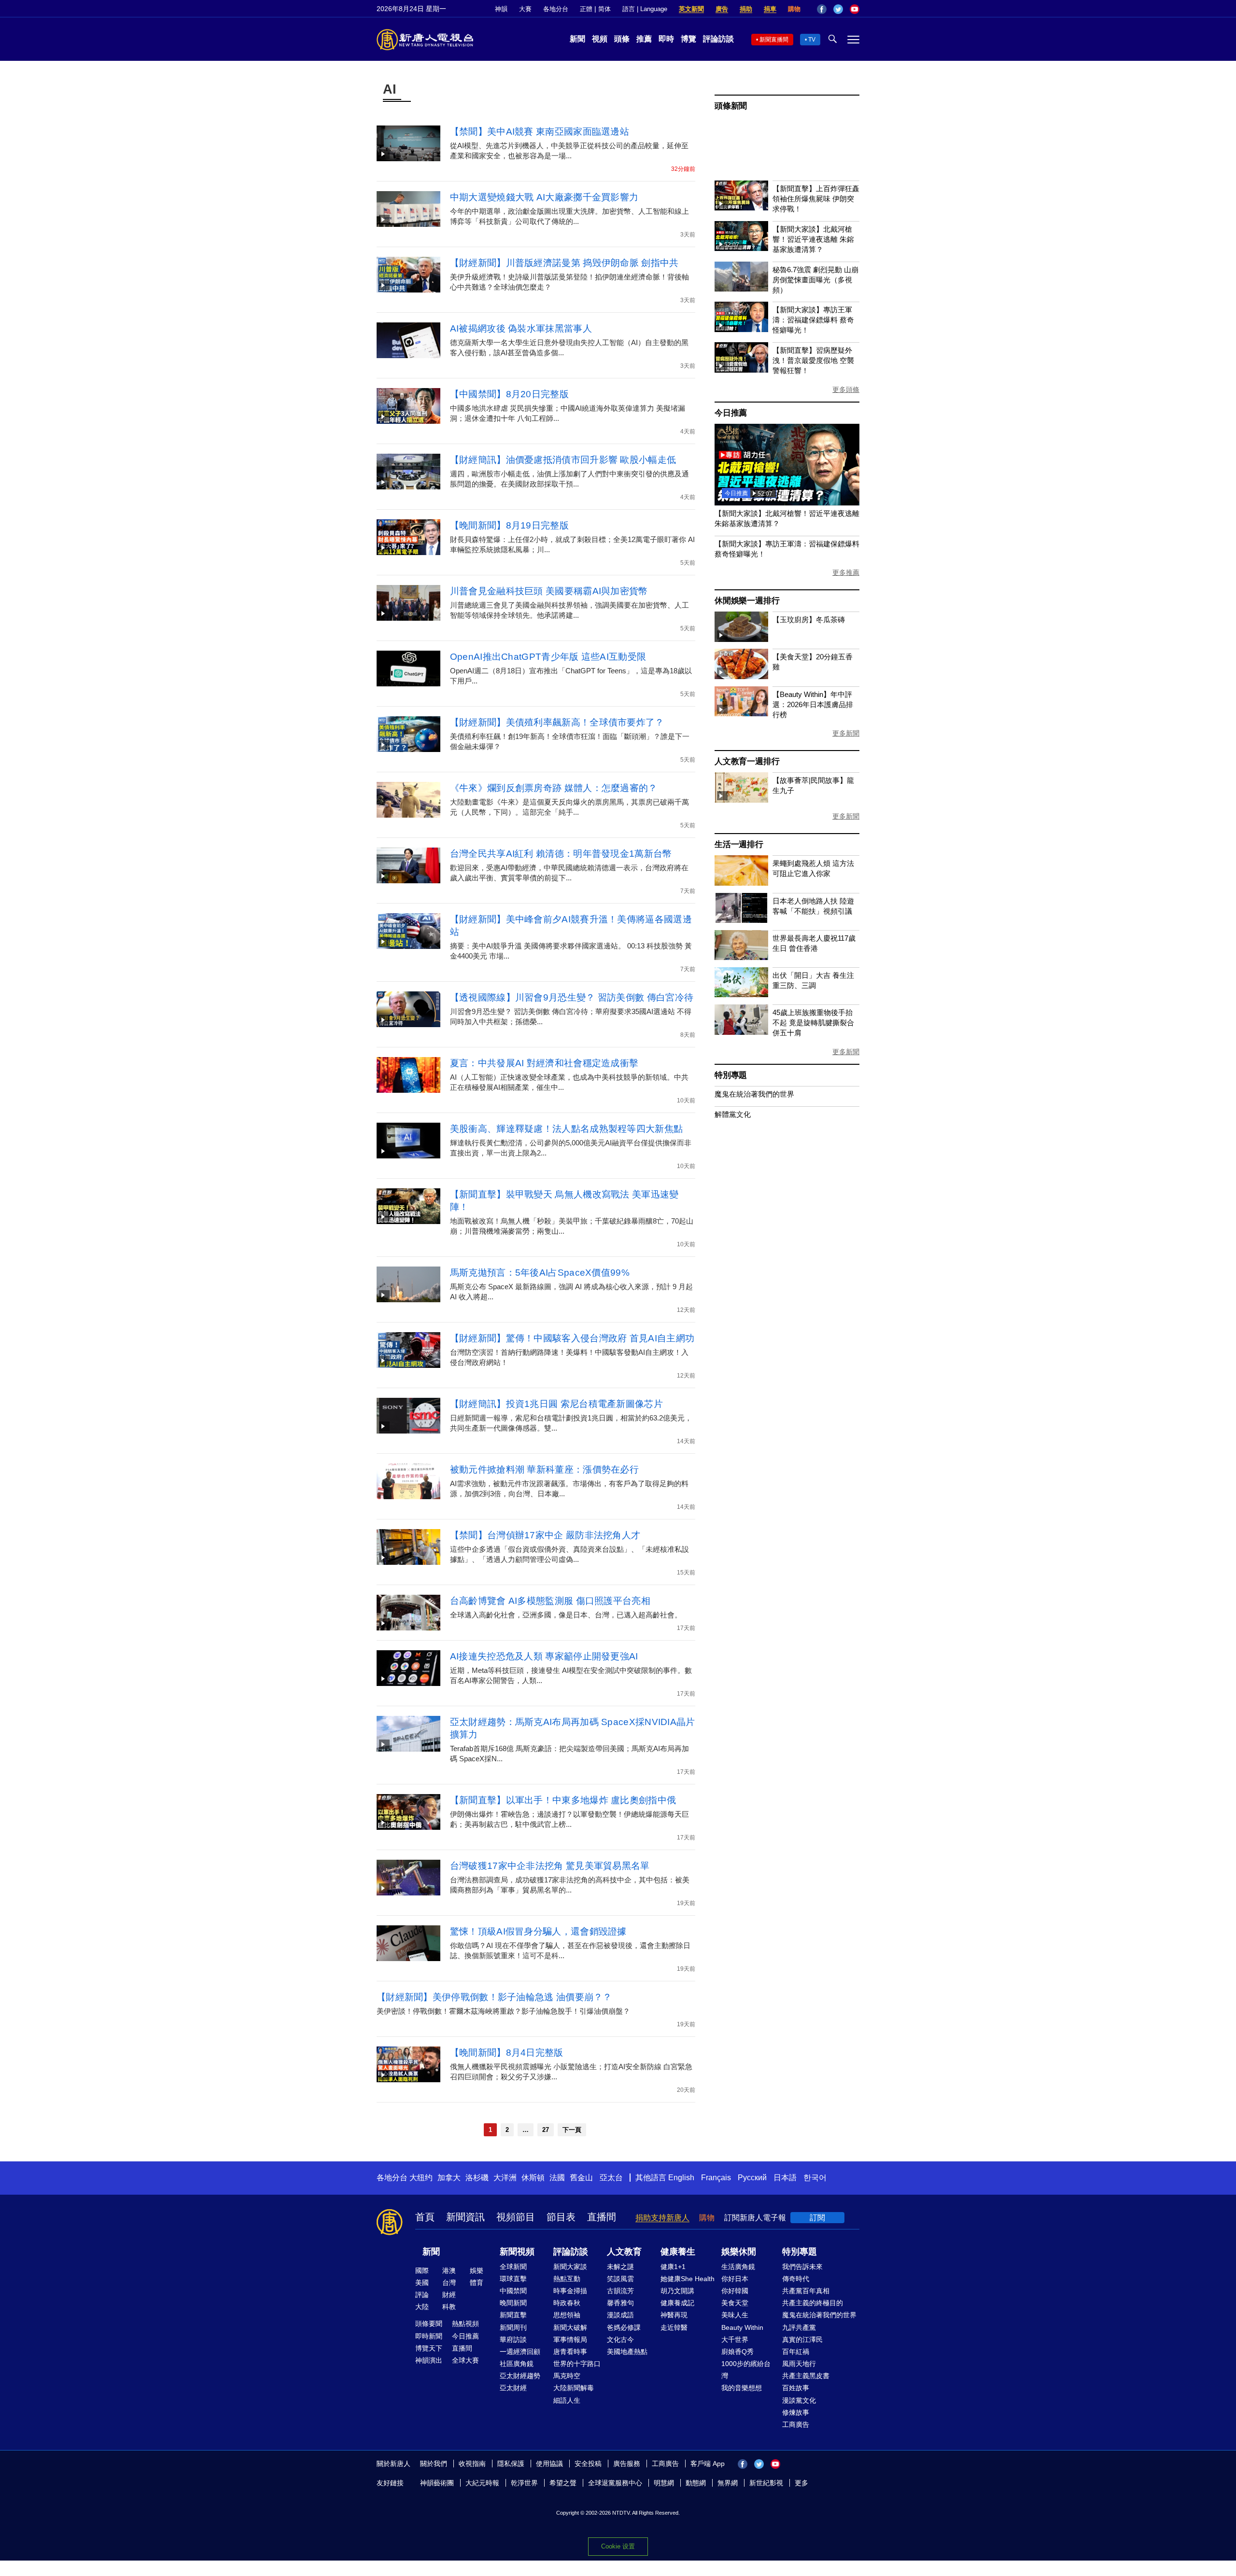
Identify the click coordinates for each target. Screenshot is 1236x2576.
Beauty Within (742, 2327)
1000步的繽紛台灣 (746, 2370)
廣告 (722, 9)
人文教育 (624, 2252)
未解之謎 (620, 2267)
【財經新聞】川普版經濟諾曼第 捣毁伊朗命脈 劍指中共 (564, 263)
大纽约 (421, 2178)
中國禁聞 (513, 2291)
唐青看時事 (570, 2352)
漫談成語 (620, 2315)
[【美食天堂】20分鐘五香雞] (741, 676)
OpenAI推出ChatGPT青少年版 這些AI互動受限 (548, 657)
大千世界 (735, 2339)
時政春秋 (567, 2303)
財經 (449, 2295)
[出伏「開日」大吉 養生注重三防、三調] (741, 995)
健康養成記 (677, 2303)
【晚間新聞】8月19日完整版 (509, 525)
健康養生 (678, 2252)
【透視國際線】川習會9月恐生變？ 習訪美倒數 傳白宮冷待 (572, 997)
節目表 (561, 2217)
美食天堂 (735, 2303)
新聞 (577, 39)
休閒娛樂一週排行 (747, 601)
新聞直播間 (774, 40)
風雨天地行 (799, 2364)
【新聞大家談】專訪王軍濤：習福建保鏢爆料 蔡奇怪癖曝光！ (813, 320)
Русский (752, 2178)
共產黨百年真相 (806, 2291)
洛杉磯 (477, 2178)
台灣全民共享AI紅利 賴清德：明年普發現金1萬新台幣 (561, 854)
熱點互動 (567, 2279)
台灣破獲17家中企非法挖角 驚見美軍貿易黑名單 (550, 1866)
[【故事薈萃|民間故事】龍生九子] (741, 800)
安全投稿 (588, 2464)
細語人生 (567, 2400)
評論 (422, 2295)
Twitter (838, 9)
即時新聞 (429, 2336)
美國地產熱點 (627, 2352)
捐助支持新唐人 (662, 2218)
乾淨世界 (524, 2483)
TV (812, 40)
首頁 (425, 2217)
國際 (422, 2270)
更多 (801, 2483)
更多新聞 (846, 733)
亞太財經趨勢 (520, 2376)
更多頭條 (846, 390)
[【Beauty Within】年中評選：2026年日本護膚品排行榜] (741, 714)
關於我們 (434, 2464)
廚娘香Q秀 (737, 2352)
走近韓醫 (674, 2327)
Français (716, 2178)
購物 (794, 9)
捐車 (770, 9)
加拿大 (449, 2178)
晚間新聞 (513, 2303)
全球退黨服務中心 (615, 2483)
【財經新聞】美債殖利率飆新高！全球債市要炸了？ (557, 722)
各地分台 (556, 9)
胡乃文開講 (677, 2291)
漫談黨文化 (799, 2400)
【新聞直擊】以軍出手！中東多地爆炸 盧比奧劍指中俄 (563, 1800)
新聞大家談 (570, 2267)
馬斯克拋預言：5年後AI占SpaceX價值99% (540, 1273)
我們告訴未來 (802, 2267)
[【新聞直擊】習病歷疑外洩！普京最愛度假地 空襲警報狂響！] (741, 370)
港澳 (449, 2270)
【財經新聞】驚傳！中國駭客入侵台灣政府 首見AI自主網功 (572, 1338)
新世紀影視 (766, 2483)
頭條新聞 (731, 106)
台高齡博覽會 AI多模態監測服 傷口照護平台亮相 (550, 1601)
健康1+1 (673, 2267)
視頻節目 (516, 2217)
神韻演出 (429, 2360)
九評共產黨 (799, 2327)
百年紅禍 (796, 2352)
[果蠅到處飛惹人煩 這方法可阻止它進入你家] (741, 883)
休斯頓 (533, 2178)
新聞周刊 (513, 2327)
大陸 (422, 2307)
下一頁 (572, 2130)
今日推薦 (731, 413)
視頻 (600, 39)
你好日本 (735, 2279)
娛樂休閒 (739, 2252)
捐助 (746, 9)
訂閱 (817, 2218)
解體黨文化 (733, 1114)
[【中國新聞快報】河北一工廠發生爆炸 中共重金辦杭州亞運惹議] (787, 503)
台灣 (449, 2283)
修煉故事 (796, 2412)
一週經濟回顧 (520, 2352)
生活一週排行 (739, 844)
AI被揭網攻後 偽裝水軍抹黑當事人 (521, 328)
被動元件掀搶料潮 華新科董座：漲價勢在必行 (544, 1469)
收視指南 (472, 2464)
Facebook (822, 9)
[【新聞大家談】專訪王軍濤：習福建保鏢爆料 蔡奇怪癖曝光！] (741, 329)
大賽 (525, 9)
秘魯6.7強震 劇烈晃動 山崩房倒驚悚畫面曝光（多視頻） (815, 280)
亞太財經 (513, 2388)
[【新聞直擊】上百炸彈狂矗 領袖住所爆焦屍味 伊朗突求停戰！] (741, 208)
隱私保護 (511, 2464)
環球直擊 (513, 2279)
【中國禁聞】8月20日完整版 (509, 394)
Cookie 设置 (618, 2546)
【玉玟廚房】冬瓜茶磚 (809, 620)
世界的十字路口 (577, 2364)
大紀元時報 (482, 2483)
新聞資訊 (465, 2217)
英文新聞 (691, 9)
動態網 (696, 2483)
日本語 (785, 2178)
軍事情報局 (570, 2339)
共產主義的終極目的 (813, 2303)
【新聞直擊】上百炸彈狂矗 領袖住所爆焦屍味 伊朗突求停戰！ (816, 199)
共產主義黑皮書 (806, 2376)
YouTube (855, 9)
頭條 (622, 39)
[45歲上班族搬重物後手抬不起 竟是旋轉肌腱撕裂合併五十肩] (741, 1032)
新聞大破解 (570, 2327)
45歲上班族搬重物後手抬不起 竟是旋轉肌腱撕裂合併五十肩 (813, 1023)
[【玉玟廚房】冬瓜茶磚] (741, 639)
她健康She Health (688, 2279)
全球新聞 (513, 2267)
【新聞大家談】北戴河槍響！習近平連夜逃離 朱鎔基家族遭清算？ (813, 239)
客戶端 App (708, 2464)
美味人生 (735, 2315)
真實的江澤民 (802, 2339)
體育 (477, 2283)
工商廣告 (796, 2424)
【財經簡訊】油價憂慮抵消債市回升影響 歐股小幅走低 (563, 460)
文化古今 (620, 2339)
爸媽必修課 (624, 2327)
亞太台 (611, 2178)
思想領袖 (567, 2315)
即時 (666, 39)
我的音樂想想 (742, 2388)
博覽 (688, 39)
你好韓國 (735, 2291)
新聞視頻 (517, 2252)
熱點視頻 (465, 2324)
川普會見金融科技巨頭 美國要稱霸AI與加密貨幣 (549, 591)
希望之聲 (563, 2483)
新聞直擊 (513, 2315)
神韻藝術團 (437, 2483)
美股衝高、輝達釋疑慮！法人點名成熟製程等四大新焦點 (567, 1129)
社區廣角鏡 (517, 2364)
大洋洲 (505, 2178)
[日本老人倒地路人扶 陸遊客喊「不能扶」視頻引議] (741, 920)
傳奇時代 (796, 2279)
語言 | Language (645, 9)
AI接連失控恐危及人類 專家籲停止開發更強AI (544, 1656)
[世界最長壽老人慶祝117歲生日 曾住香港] (741, 957)
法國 (557, 2178)
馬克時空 (567, 2376)
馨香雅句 (620, 2303)
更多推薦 (846, 572)
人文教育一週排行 (747, 761)
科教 (449, 2307)
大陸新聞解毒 (574, 2388)
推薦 (644, 39)
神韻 (501, 9)
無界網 (728, 2483)
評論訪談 (718, 39)
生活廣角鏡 (738, 2267)
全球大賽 (465, 2360)
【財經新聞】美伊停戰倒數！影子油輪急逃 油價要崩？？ (494, 1997)
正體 (586, 9)
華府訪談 (513, 2339)
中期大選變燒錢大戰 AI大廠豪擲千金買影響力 (544, 197)
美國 (422, 2283)
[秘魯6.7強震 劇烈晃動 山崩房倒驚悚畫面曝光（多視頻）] (741, 289)
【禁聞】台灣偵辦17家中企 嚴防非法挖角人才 (545, 1535)
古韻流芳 (620, 2291)
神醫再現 (674, 2315)
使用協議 (549, 2464)
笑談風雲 (620, 2279)
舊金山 (581, 2178)
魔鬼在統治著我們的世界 (754, 1094)
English (681, 2178)
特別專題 (731, 1075)
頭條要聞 (429, 2324)
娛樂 (477, 2270)
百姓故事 (796, 2388)
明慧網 (664, 2483)
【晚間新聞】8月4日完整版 (507, 2053)
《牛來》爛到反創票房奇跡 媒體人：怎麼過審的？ (554, 788)
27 (546, 2130)
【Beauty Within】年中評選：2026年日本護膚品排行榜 (813, 704)
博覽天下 (429, 2348)
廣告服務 (627, 2464)
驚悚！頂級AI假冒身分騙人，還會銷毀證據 (538, 1931)
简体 (604, 9)
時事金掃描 (570, 2291)
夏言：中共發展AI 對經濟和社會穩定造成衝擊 (544, 1063)
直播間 (602, 2217)
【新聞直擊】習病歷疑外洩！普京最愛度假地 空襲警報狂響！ (813, 360)
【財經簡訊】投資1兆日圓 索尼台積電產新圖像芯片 (556, 1404)
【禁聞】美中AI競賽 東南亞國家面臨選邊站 (540, 132)
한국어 (815, 2178)
